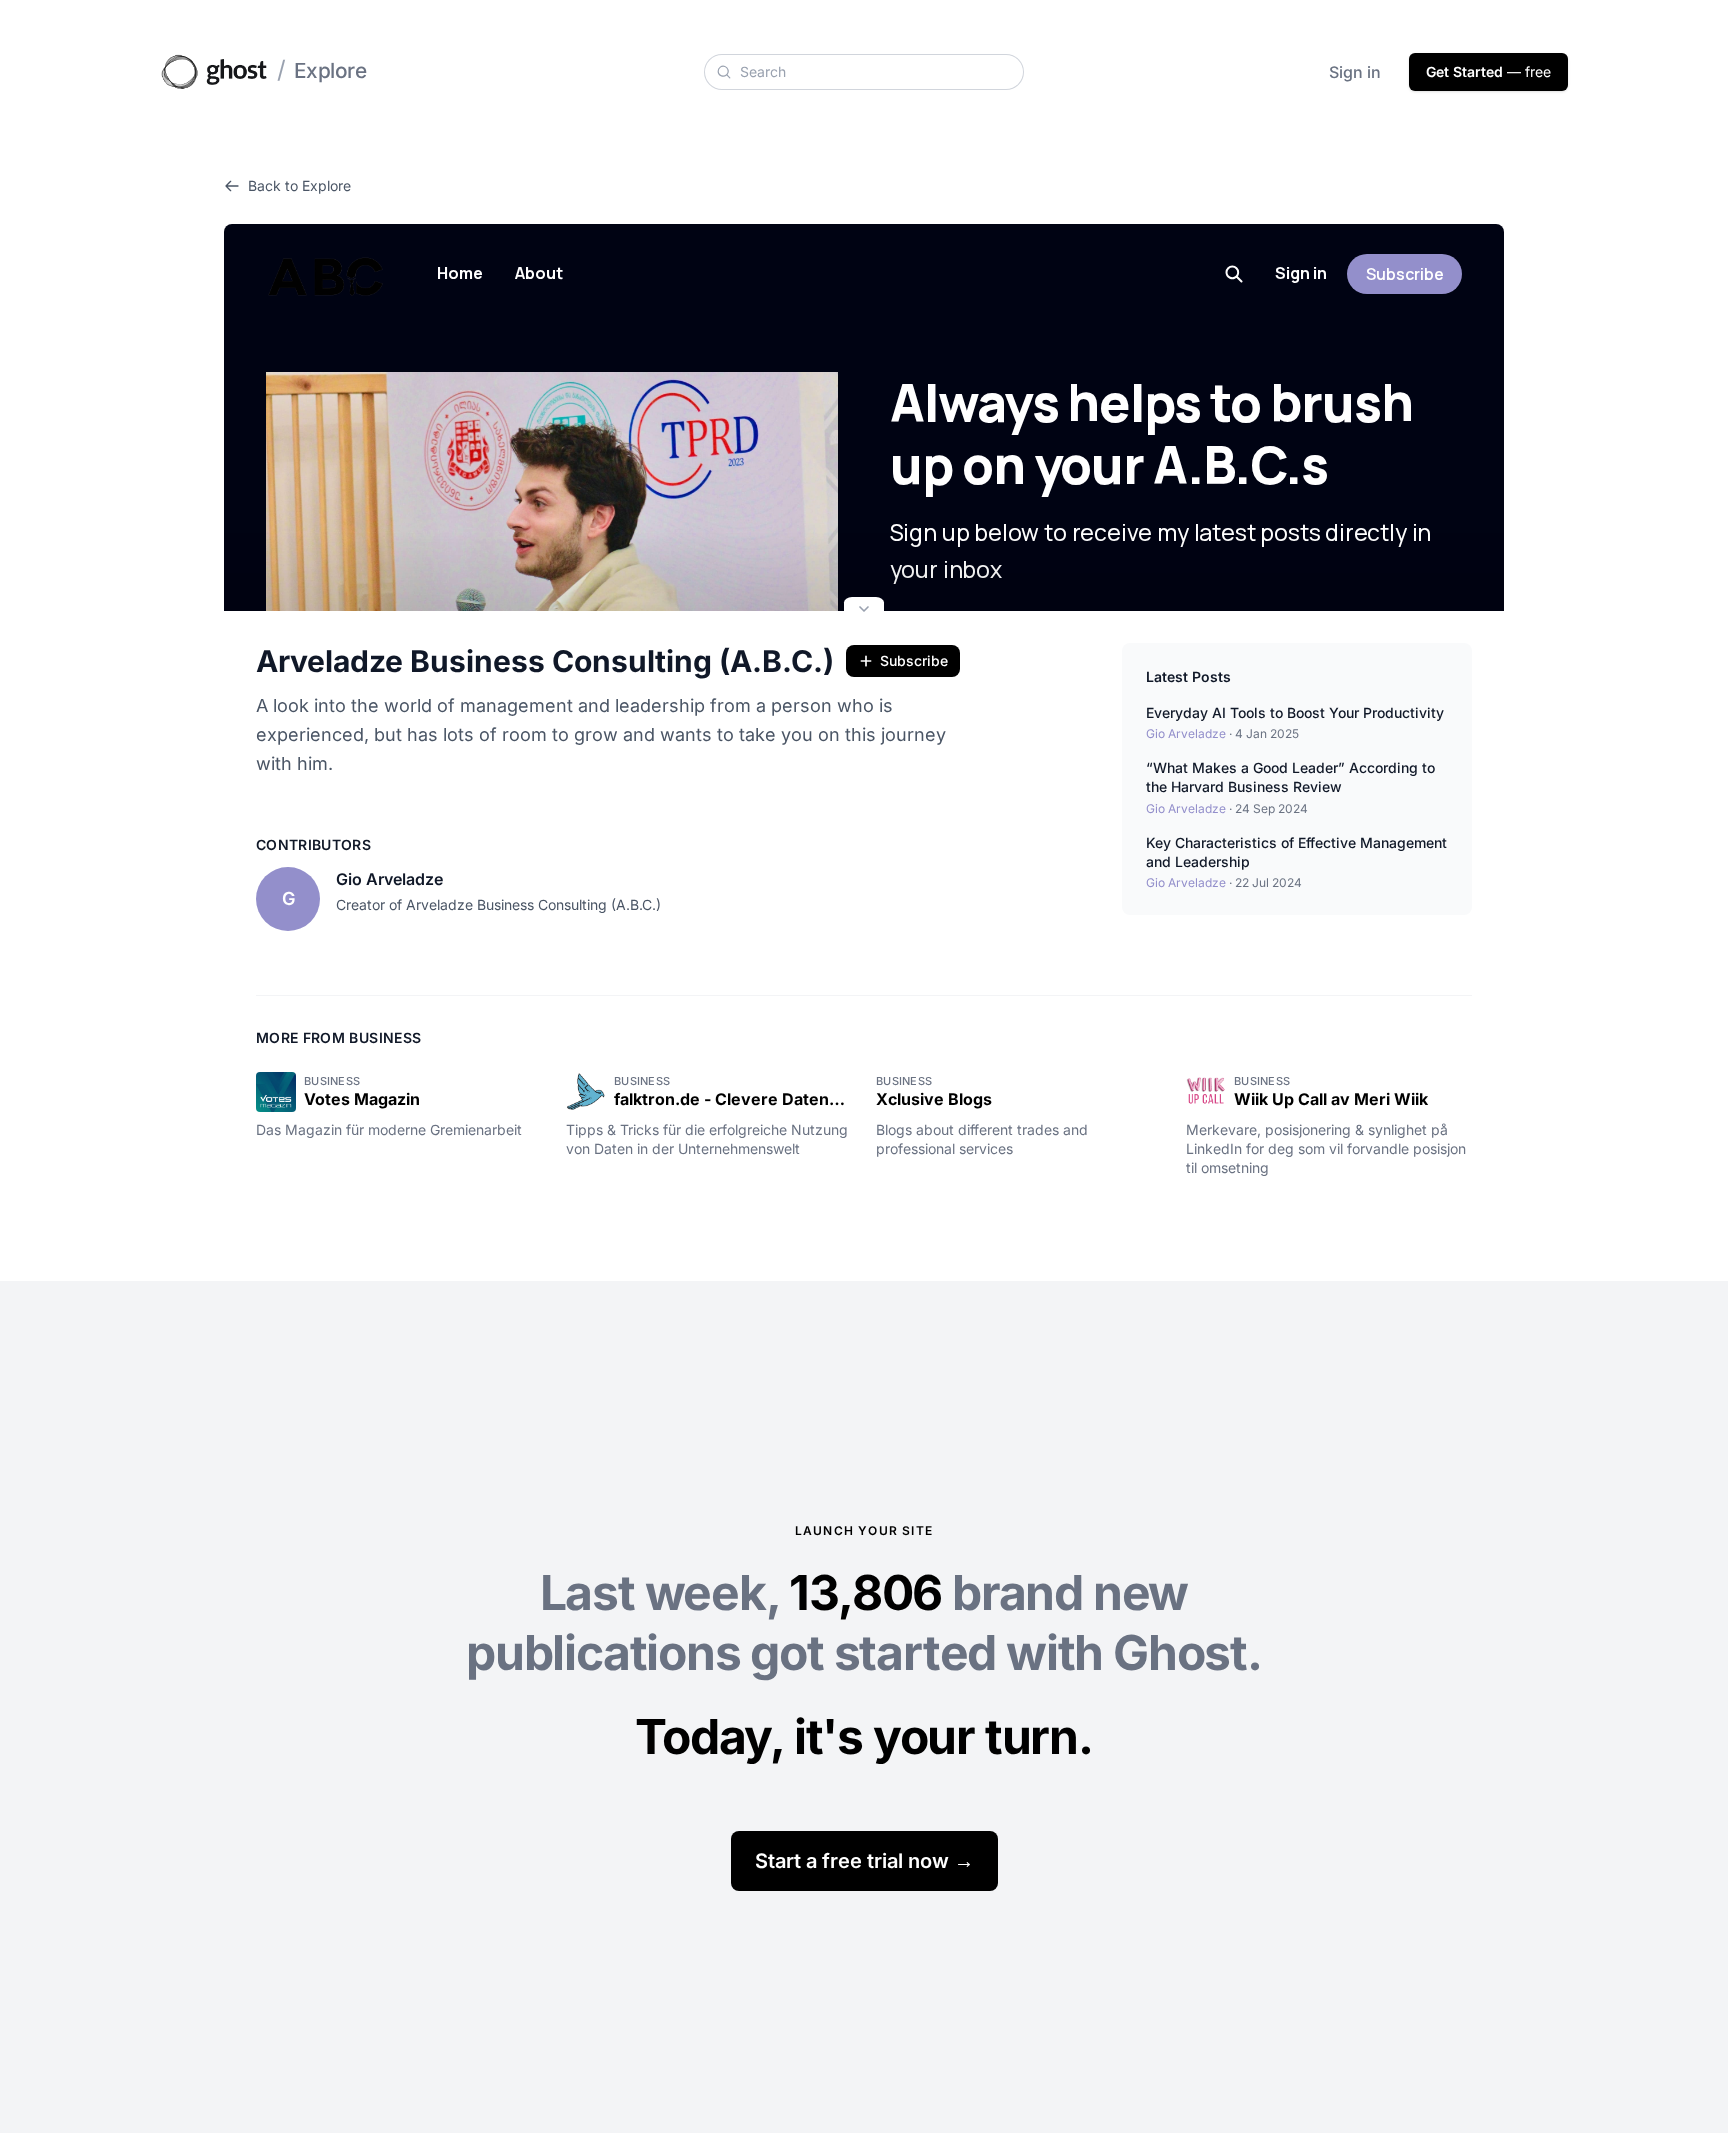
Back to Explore (299, 185)
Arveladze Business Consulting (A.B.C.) (545, 661)
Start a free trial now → (864, 1861)
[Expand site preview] (864, 611)
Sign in (1355, 72)
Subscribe (914, 660)
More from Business (338, 1037)
